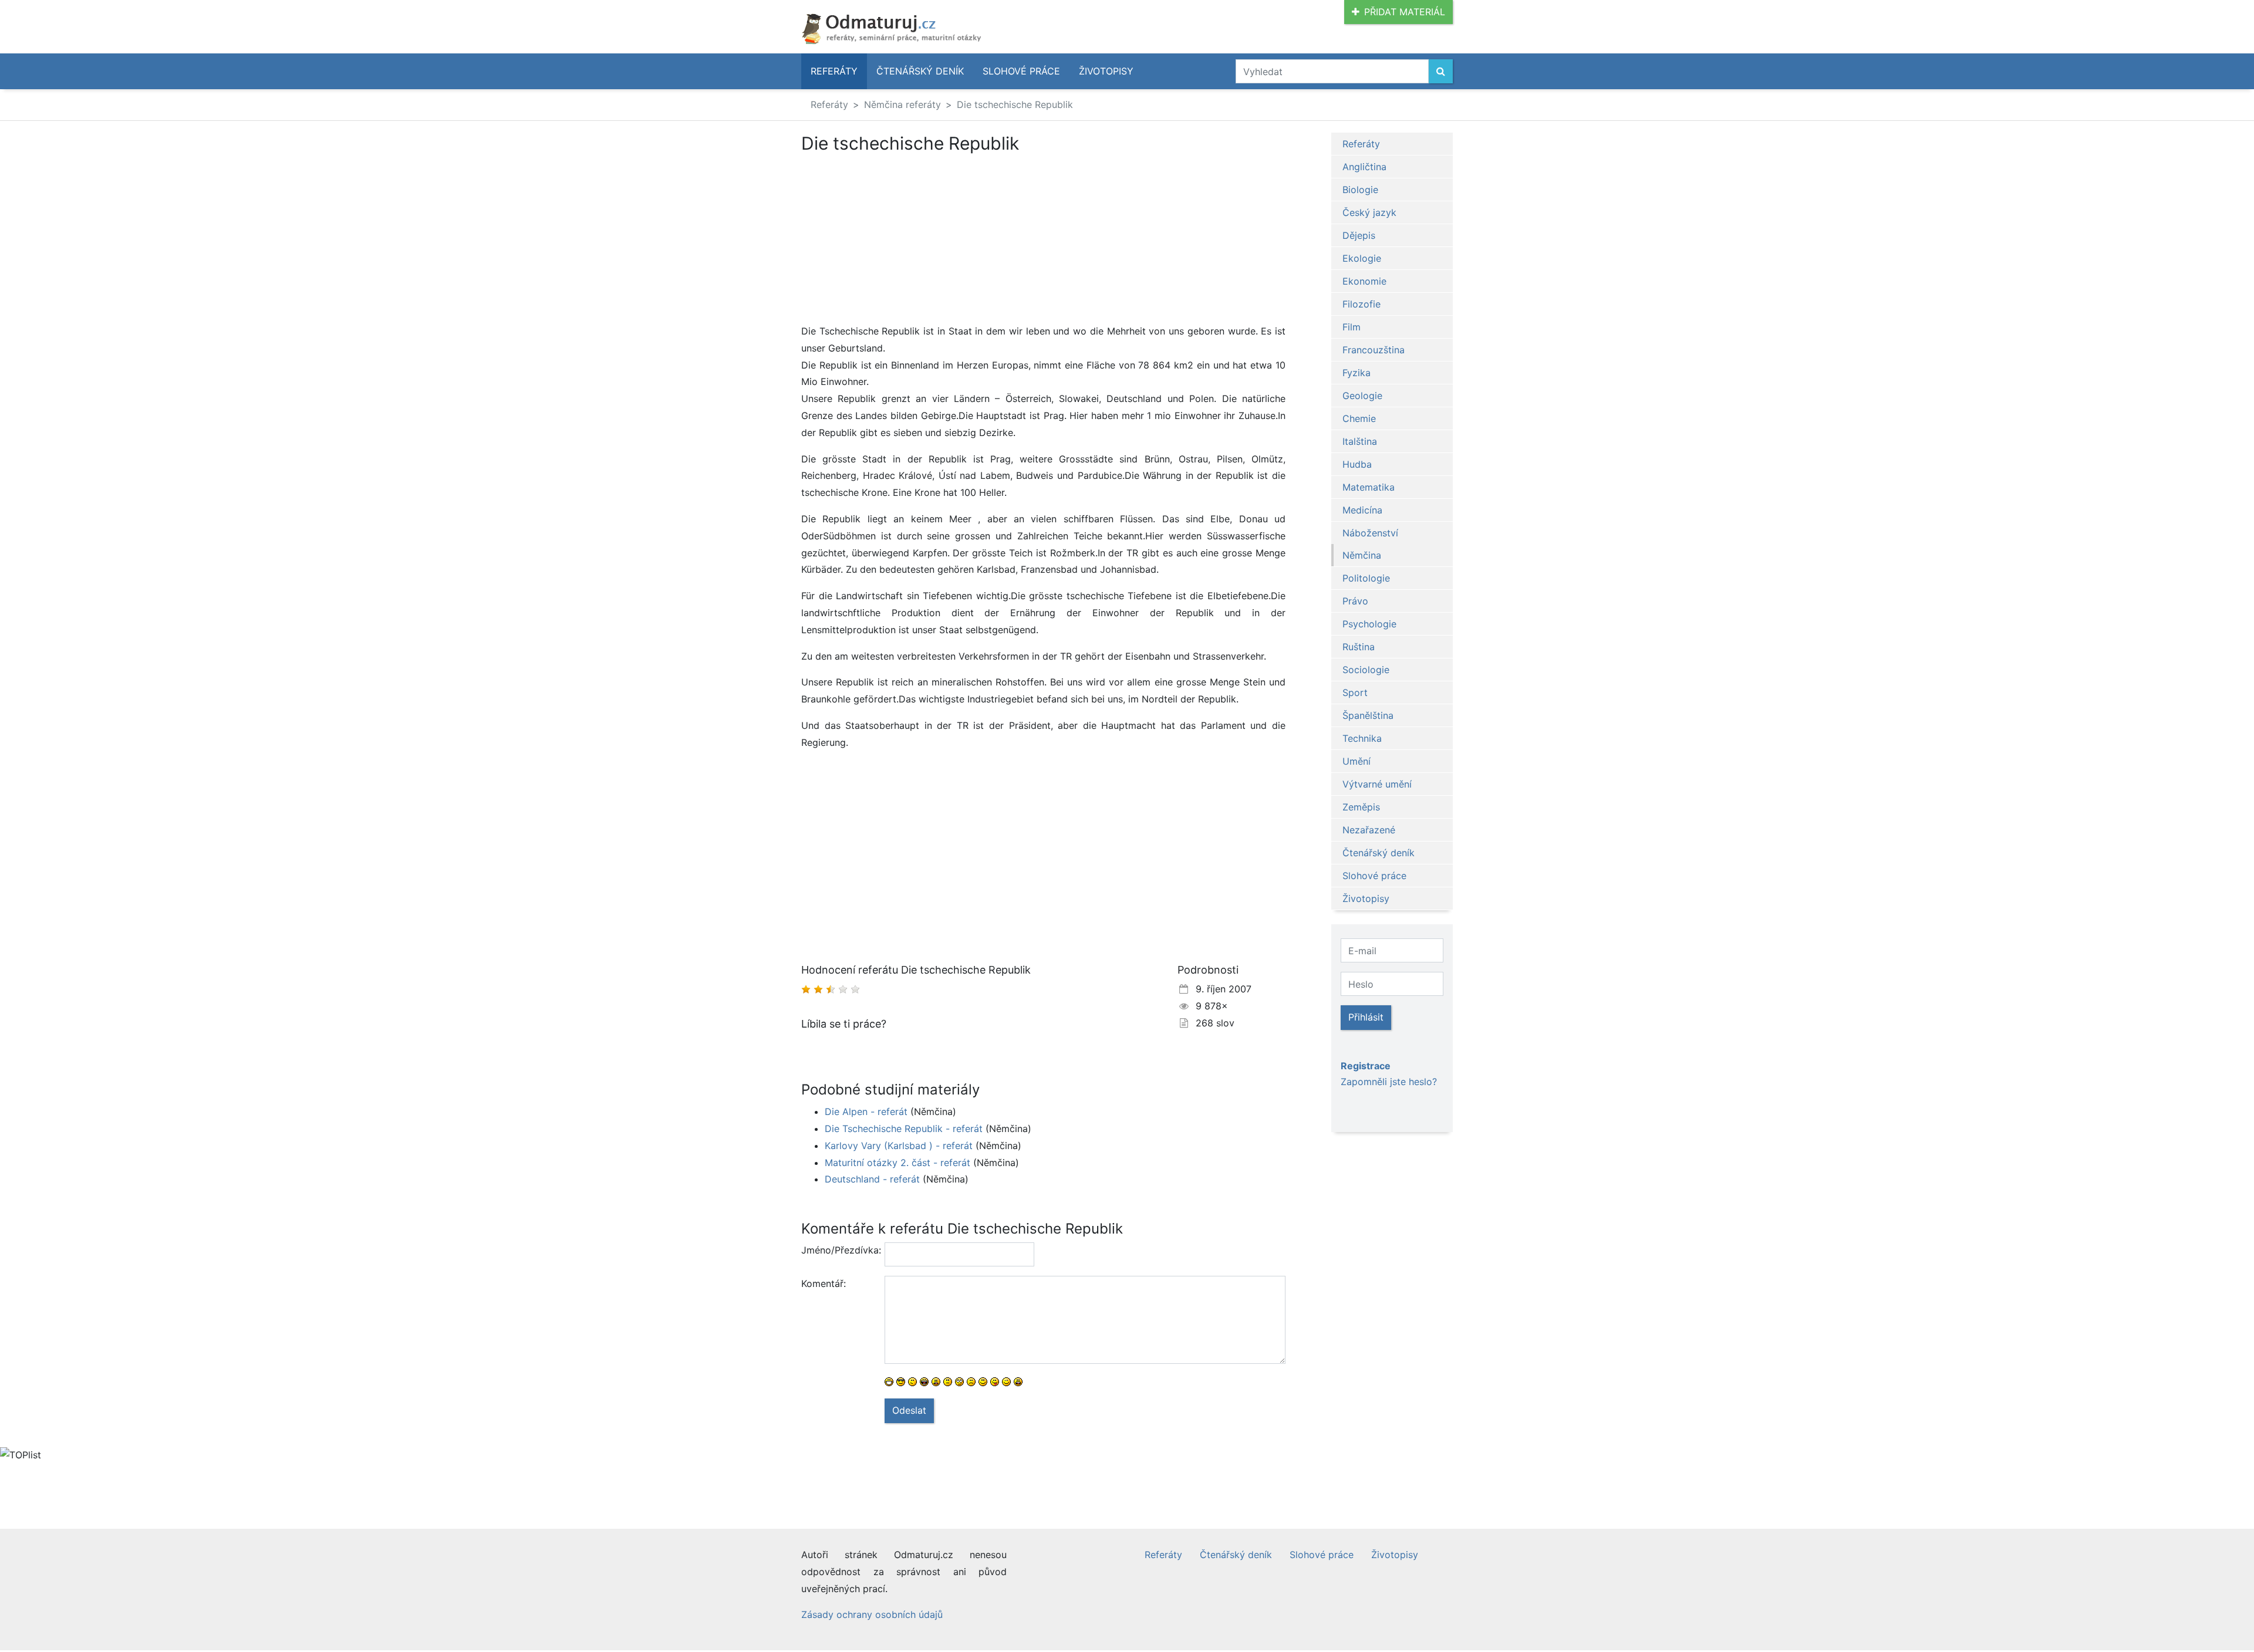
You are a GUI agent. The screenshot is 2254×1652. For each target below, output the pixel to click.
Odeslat (909, 1410)
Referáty (834, 71)
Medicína (1362, 510)
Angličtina (1364, 167)
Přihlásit (1366, 1017)
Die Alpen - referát (866, 1112)
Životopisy (1106, 71)
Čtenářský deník (920, 71)
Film (1352, 327)
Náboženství (1370, 533)
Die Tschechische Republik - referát (904, 1129)
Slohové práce (1021, 71)
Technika (1362, 738)
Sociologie (1366, 670)
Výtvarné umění (1377, 784)
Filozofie (1361, 304)
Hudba (1357, 464)
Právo (1355, 601)
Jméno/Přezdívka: (838, 1250)
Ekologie (1362, 258)
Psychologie (1369, 624)
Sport (1355, 692)
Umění (1357, 761)
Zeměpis (1361, 807)
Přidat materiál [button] (1405, 12)
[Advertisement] (1043, 241)
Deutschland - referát (872, 1179)
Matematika (1369, 487)
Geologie (1362, 396)
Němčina (1362, 555)
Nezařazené (1369, 830)
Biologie (1360, 190)
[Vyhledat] (1441, 71)
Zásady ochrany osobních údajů (872, 1614)
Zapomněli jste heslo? (1389, 1082)
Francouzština (1374, 350)
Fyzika (1357, 373)
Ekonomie (1364, 281)
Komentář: (824, 1283)
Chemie (1359, 418)
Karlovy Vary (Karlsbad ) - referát (899, 1146)
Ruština (1359, 647)
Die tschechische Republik (1015, 104)
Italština (1360, 441)
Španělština (1368, 715)
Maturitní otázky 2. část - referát (897, 1163)
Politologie (1366, 578)
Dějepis (1359, 235)
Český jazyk (1369, 212)
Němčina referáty (902, 104)
